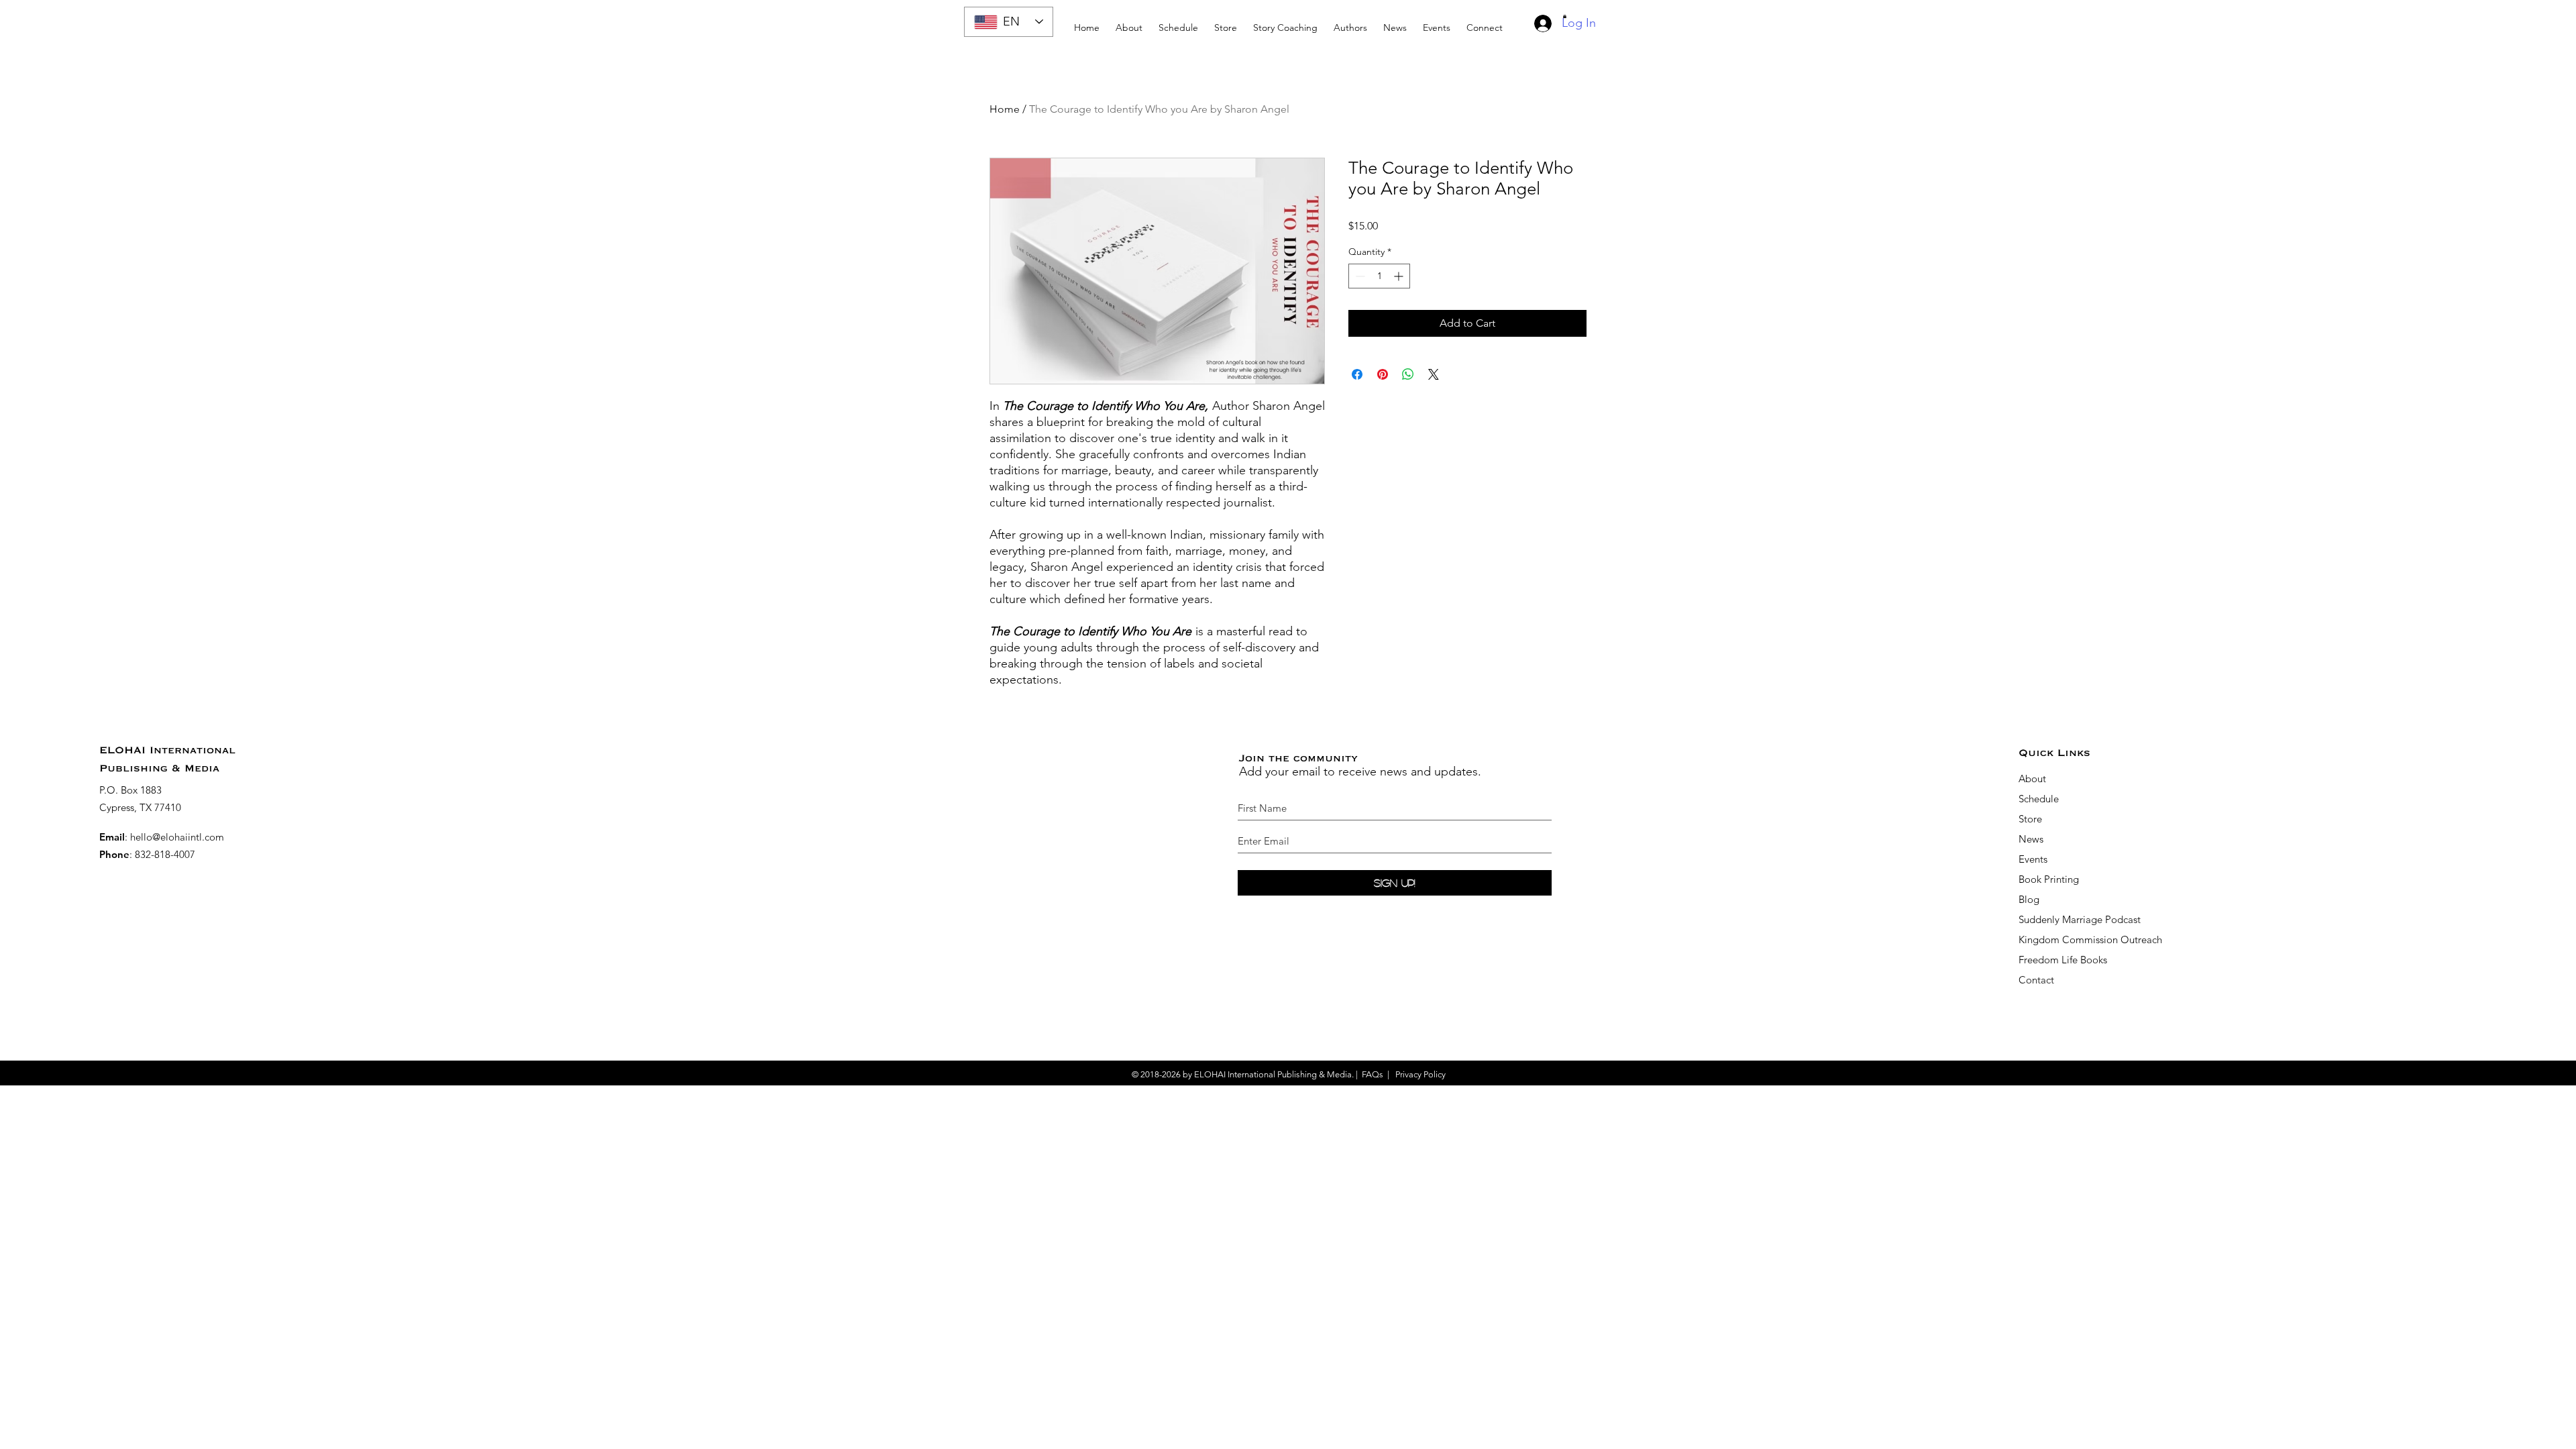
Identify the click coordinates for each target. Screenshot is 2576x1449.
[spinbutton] (1379, 276)
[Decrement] (1359, 276)
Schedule (2040, 799)
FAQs (1373, 1074)
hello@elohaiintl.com (177, 837)
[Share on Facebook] (1357, 374)
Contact (2036, 980)
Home (1005, 109)
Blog (2029, 899)
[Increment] (1400, 276)
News (2031, 839)
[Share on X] (1434, 374)
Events (2033, 859)
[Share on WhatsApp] (1408, 374)
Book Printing (2049, 879)
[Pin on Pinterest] (1383, 374)
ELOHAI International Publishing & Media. (1274, 1074)
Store (2030, 819)
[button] (1285, 22)
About (2032, 779)
